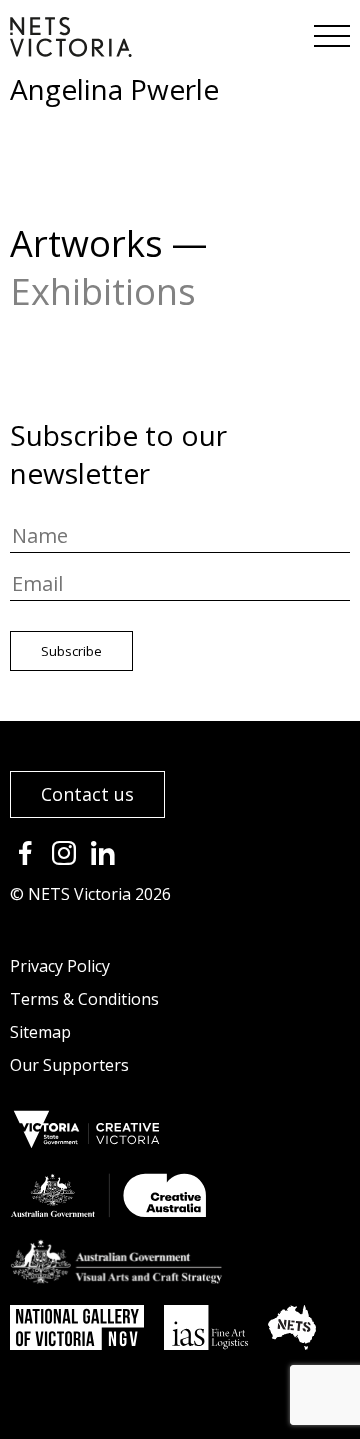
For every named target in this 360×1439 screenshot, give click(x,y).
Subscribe (71, 651)
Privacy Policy (60, 966)
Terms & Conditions (84, 999)
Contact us (87, 794)
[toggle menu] (330, 30)
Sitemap (40, 1032)
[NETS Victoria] (71, 50)
